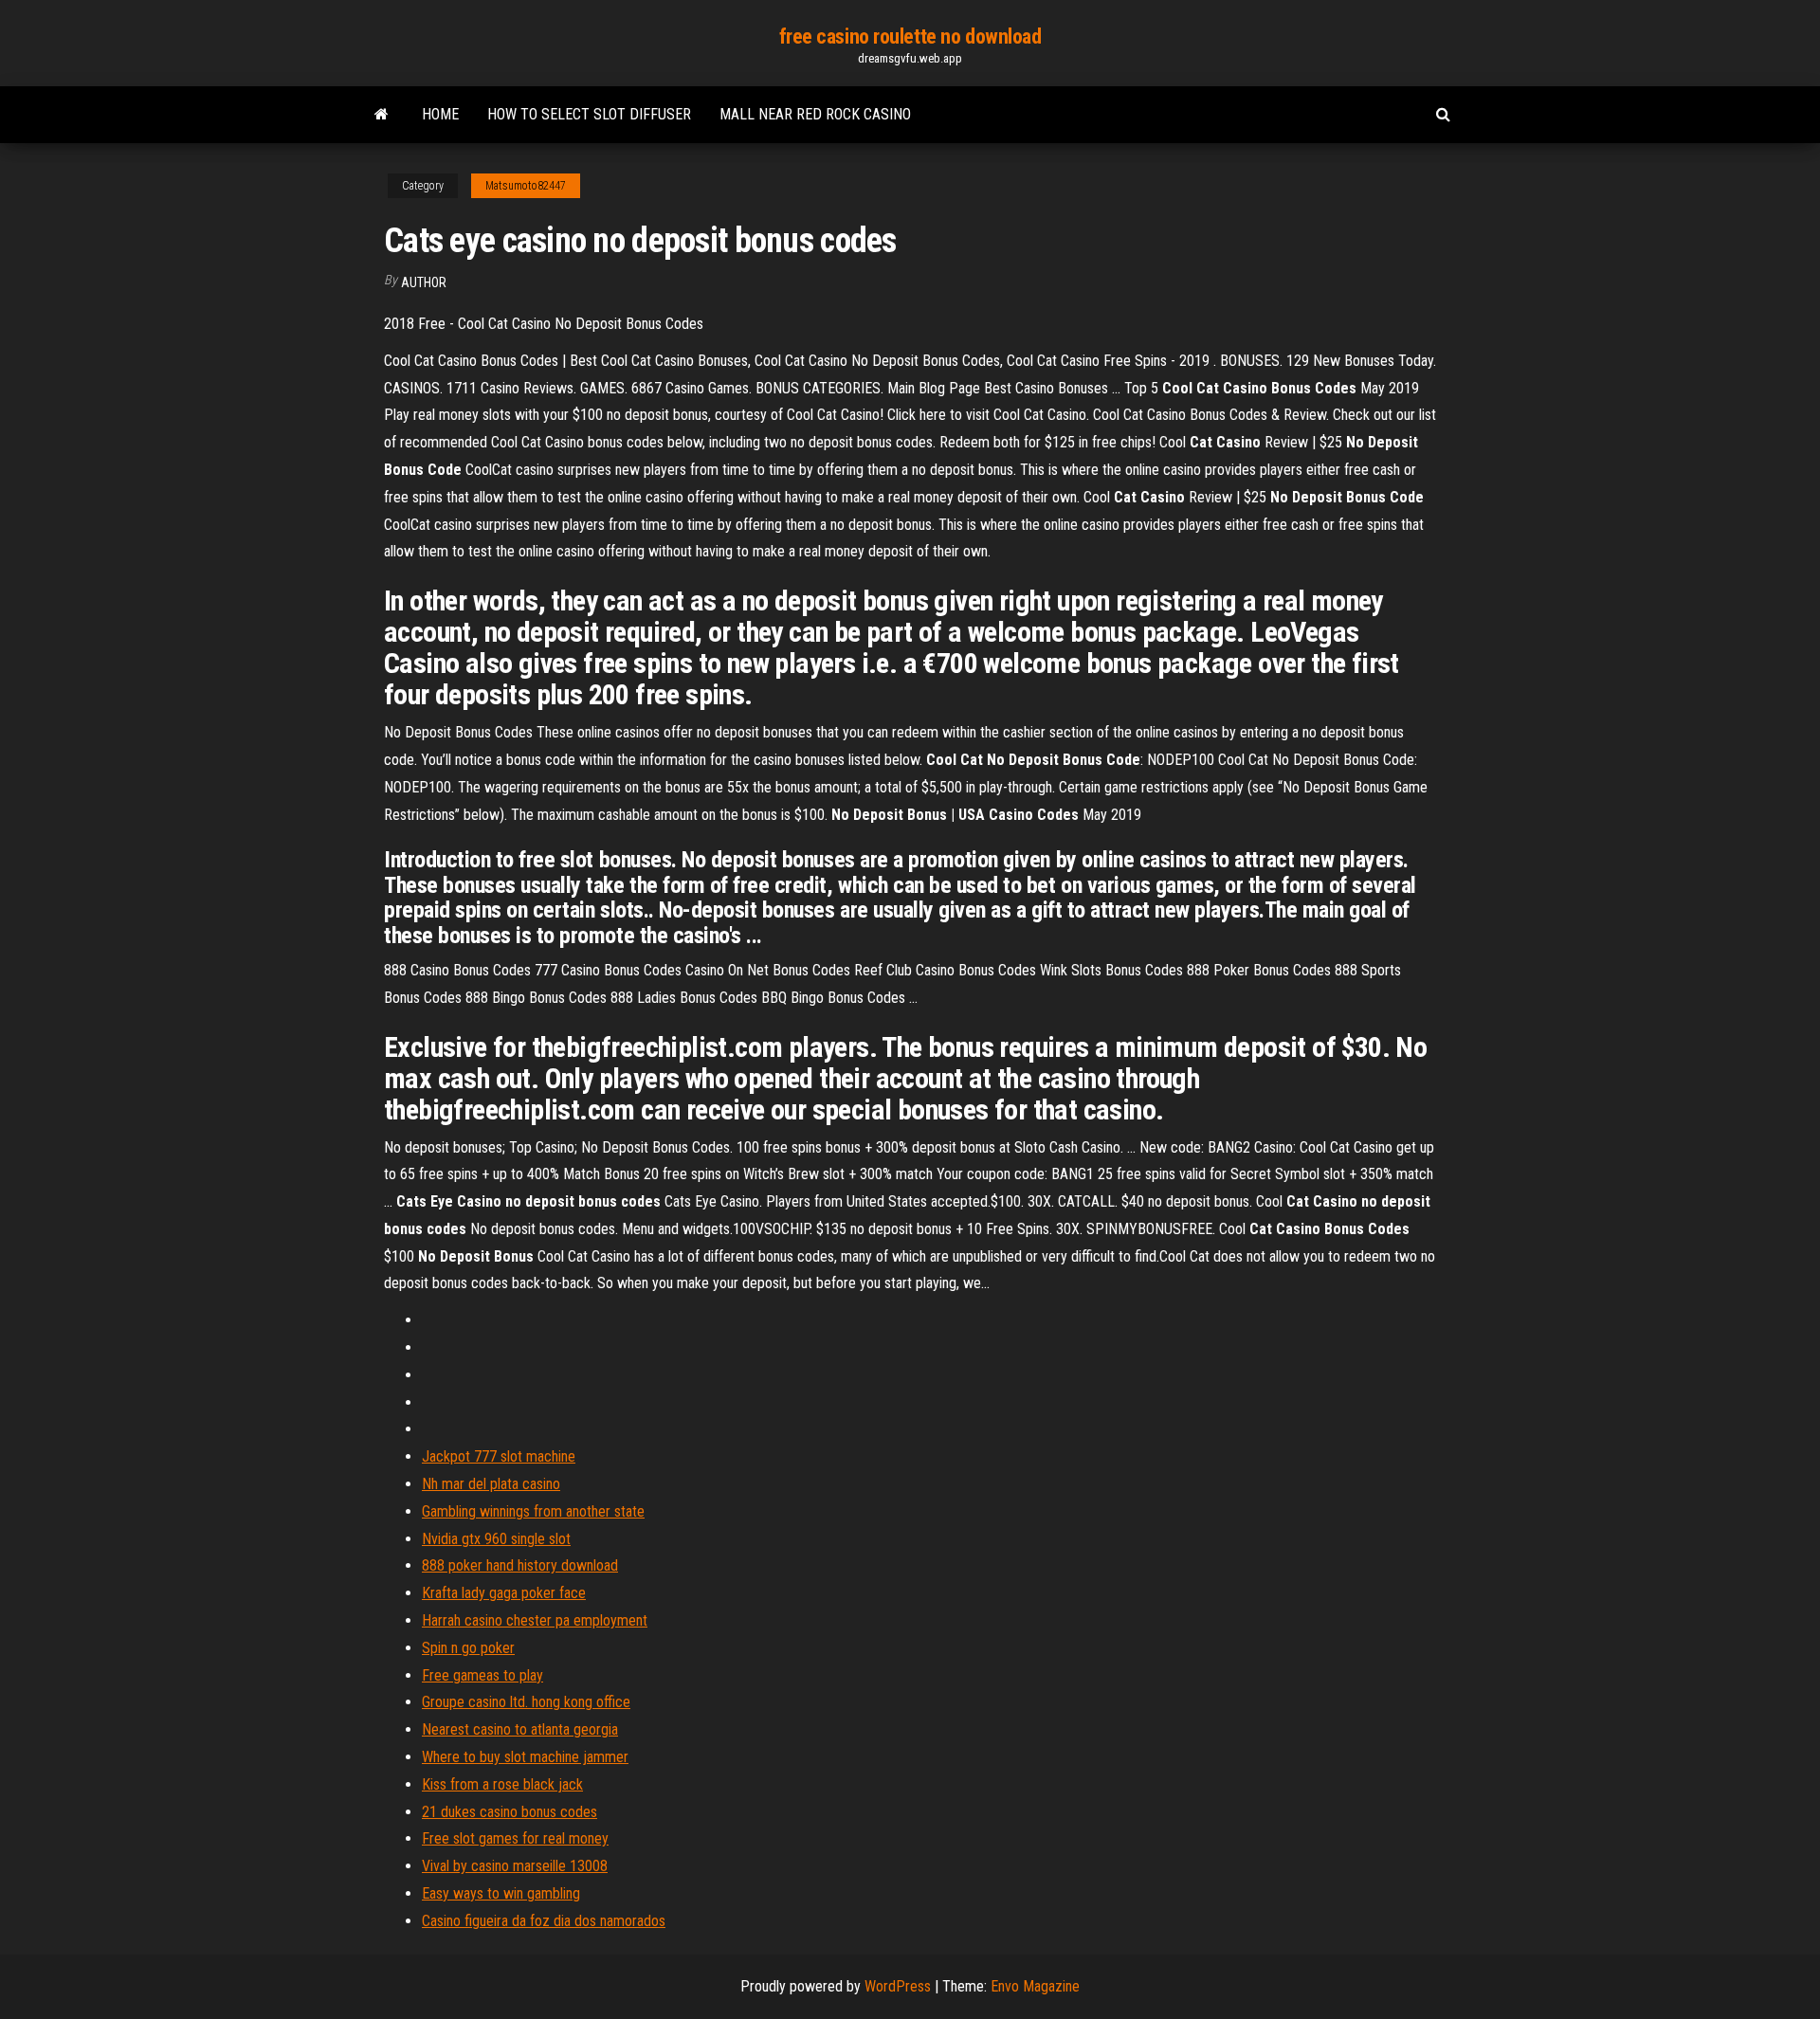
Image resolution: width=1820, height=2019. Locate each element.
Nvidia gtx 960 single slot (496, 1539)
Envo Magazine (1035, 1986)
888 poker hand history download (520, 1565)
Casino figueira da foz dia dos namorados (544, 1921)
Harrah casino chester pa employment (535, 1620)
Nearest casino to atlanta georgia (520, 1729)
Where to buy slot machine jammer (525, 1757)
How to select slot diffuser (589, 114)
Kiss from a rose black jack (502, 1784)
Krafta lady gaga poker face (504, 1593)
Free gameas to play (482, 1675)
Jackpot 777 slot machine (499, 1456)
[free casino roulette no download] (382, 115)
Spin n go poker (468, 1648)
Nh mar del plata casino (491, 1484)
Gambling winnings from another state (533, 1511)
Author (424, 282)
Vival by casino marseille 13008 (515, 1866)
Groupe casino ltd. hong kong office (526, 1702)
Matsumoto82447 (526, 186)
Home (440, 114)
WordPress (898, 1986)
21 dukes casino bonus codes (510, 1812)
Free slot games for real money (515, 1838)
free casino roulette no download (910, 36)
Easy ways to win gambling (501, 1893)
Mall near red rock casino (815, 114)
